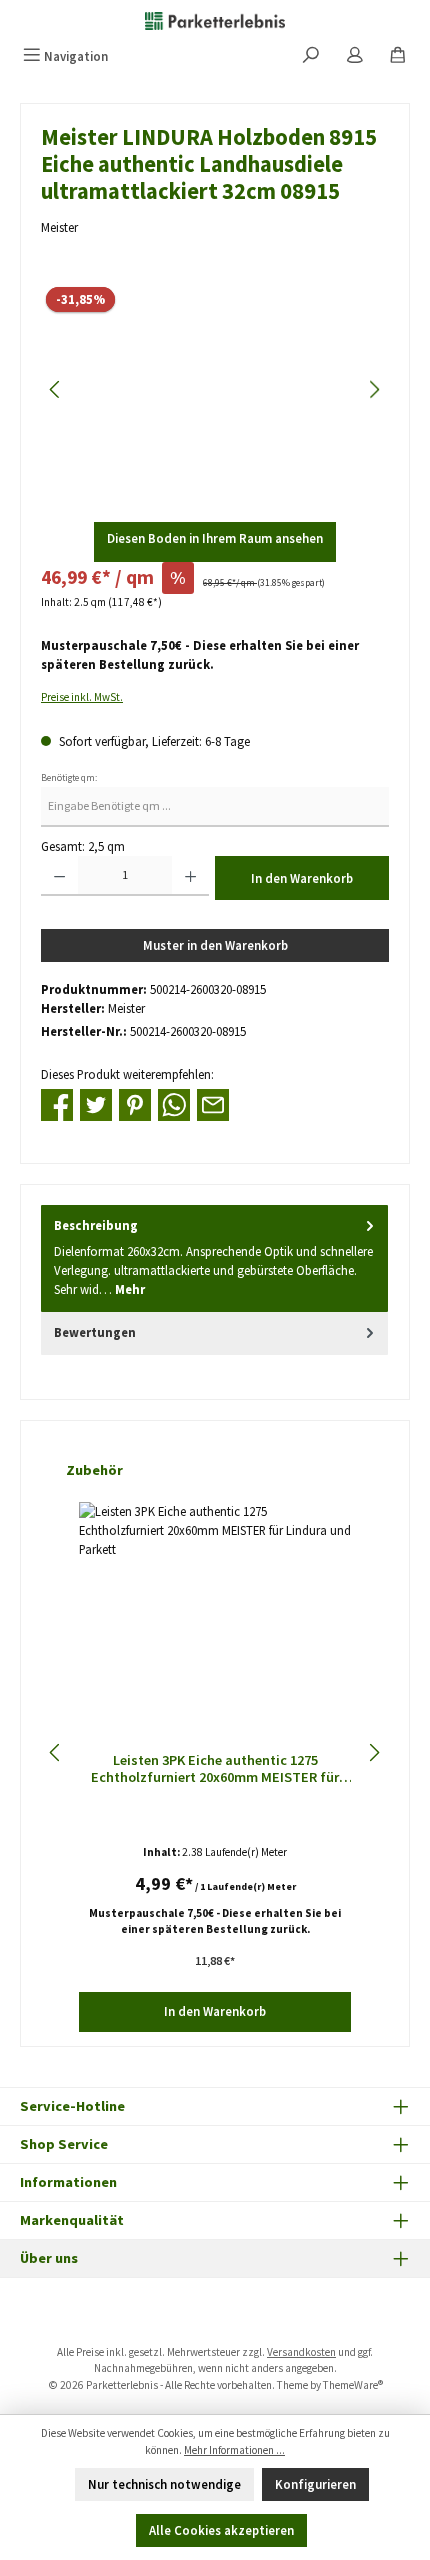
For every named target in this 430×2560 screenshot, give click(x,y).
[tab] (214, 1258)
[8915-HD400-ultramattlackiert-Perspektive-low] (215, 389)
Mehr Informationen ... (234, 2450)
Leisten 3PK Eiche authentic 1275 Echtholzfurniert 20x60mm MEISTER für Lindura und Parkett (215, 1769)
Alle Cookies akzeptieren (221, 2530)
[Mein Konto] (355, 56)
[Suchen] (311, 56)
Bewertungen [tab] (95, 1332)
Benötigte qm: (69, 778)
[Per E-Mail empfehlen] (213, 1103)
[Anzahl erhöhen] (190, 876)
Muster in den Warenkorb (215, 945)
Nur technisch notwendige (164, 2484)
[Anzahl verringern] (59, 876)
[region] (215, 389)
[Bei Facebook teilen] (57, 1103)
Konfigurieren (315, 2484)
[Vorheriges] (56, 389)
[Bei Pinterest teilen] (135, 1103)
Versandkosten (301, 2352)
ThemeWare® (353, 2385)
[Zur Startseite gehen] (215, 20)
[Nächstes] (374, 389)
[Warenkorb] (398, 56)
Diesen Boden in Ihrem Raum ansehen (215, 538)
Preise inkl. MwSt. (82, 697)
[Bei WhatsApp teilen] (174, 1103)
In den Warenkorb (302, 878)
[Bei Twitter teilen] (96, 1103)
